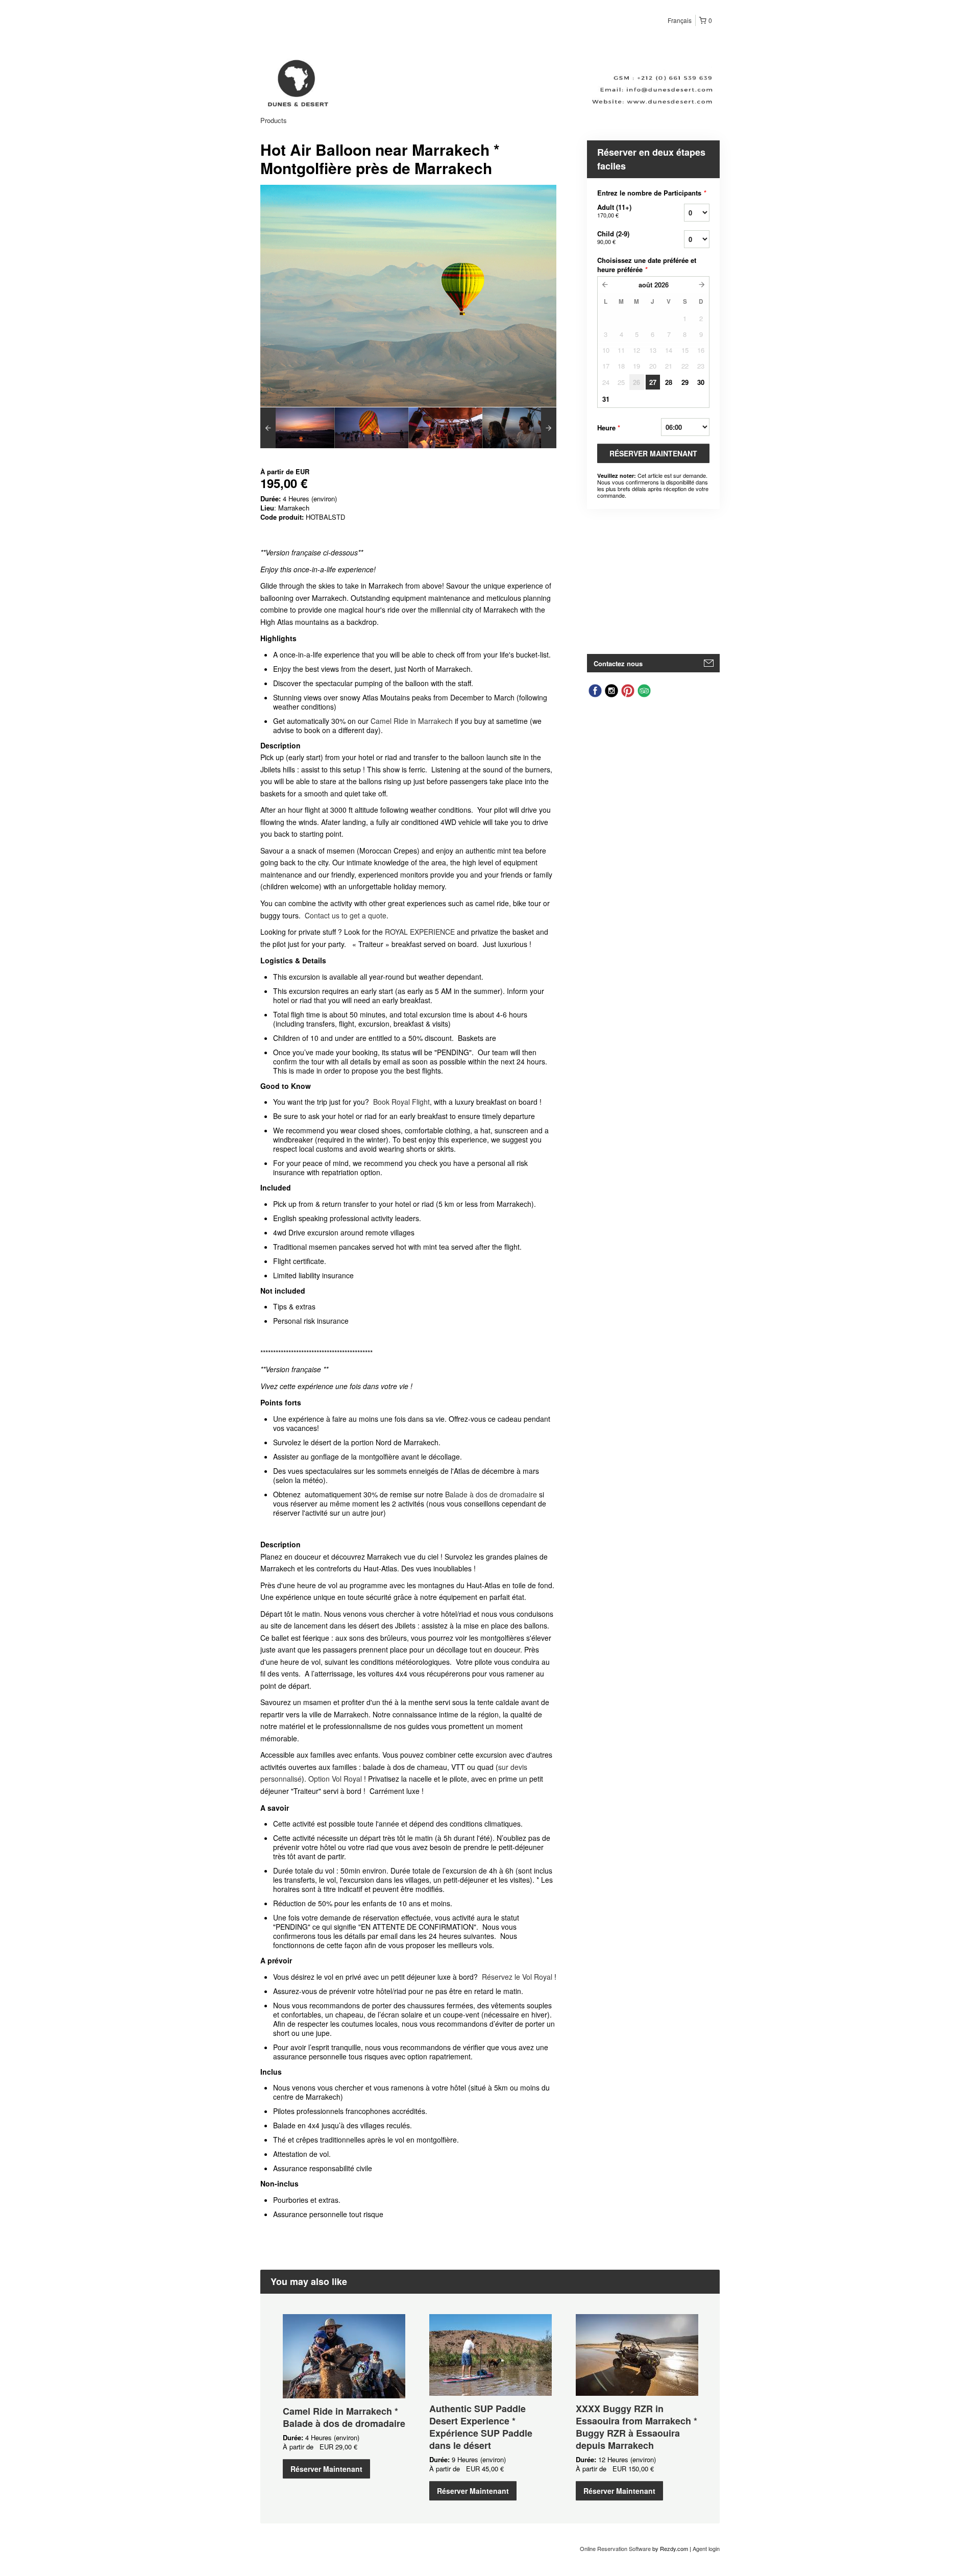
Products (274, 120)
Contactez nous (618, 663)
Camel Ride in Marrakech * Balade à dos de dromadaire (344, 2417)
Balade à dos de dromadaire (491, 1494)
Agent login (706, 2548)
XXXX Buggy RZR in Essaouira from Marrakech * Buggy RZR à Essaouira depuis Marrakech (636, 2427)
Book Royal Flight (401, 1102)
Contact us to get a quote (346, 915)
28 (669, 382)
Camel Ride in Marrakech (412, 721)
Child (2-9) (613, 237)
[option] (297, 428)
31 (606, 399)
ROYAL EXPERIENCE (420, 932)
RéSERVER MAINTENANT (653, 453)
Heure (609, 428)
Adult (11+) (614, 211)
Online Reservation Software (615, 2548)
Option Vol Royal (335, 1779)
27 (653, 382)
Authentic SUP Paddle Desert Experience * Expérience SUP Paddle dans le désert (481, 2427)
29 (685, 382)
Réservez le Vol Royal (517, 1977)
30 (701, 382)
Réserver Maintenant (326, 2469)
